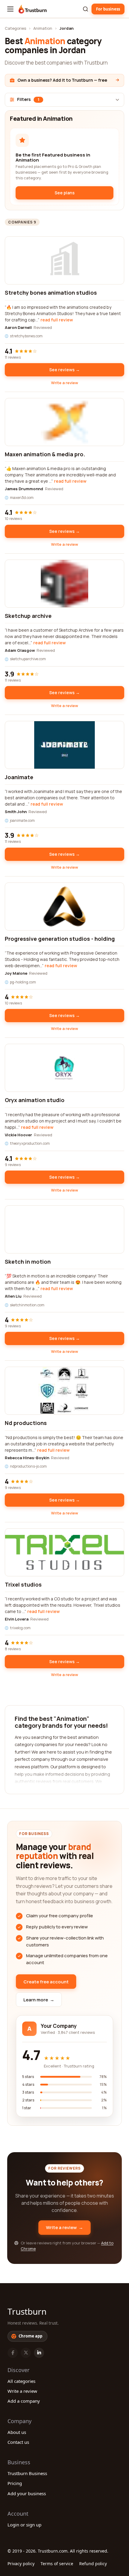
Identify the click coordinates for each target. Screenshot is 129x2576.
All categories (21, 2381)
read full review (57, 320)
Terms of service (57, 2564)
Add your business (27, 2493)
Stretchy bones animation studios (51, 293)
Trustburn (27, 2311)
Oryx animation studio (35, 1100)
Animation (43, 28)
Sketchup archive (28, 616)
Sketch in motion (28, 1262)
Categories (15, 28)
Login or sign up (24, 2525)
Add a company (24, 2401)
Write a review (64, 383)
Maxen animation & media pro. (45, 454)
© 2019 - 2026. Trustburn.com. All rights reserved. (58, 2551)
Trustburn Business (27, 2473)
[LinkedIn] (39, 2353)
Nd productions (26, 1423)
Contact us (18, 2442)
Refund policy (93, 2564)
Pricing (15, 2483)
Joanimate (19, 777)
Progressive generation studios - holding (60, 939)
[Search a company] (85, 9)
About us (17, 2432)
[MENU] (10, 9)
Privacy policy (21, 2564)
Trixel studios (23, 1584)
